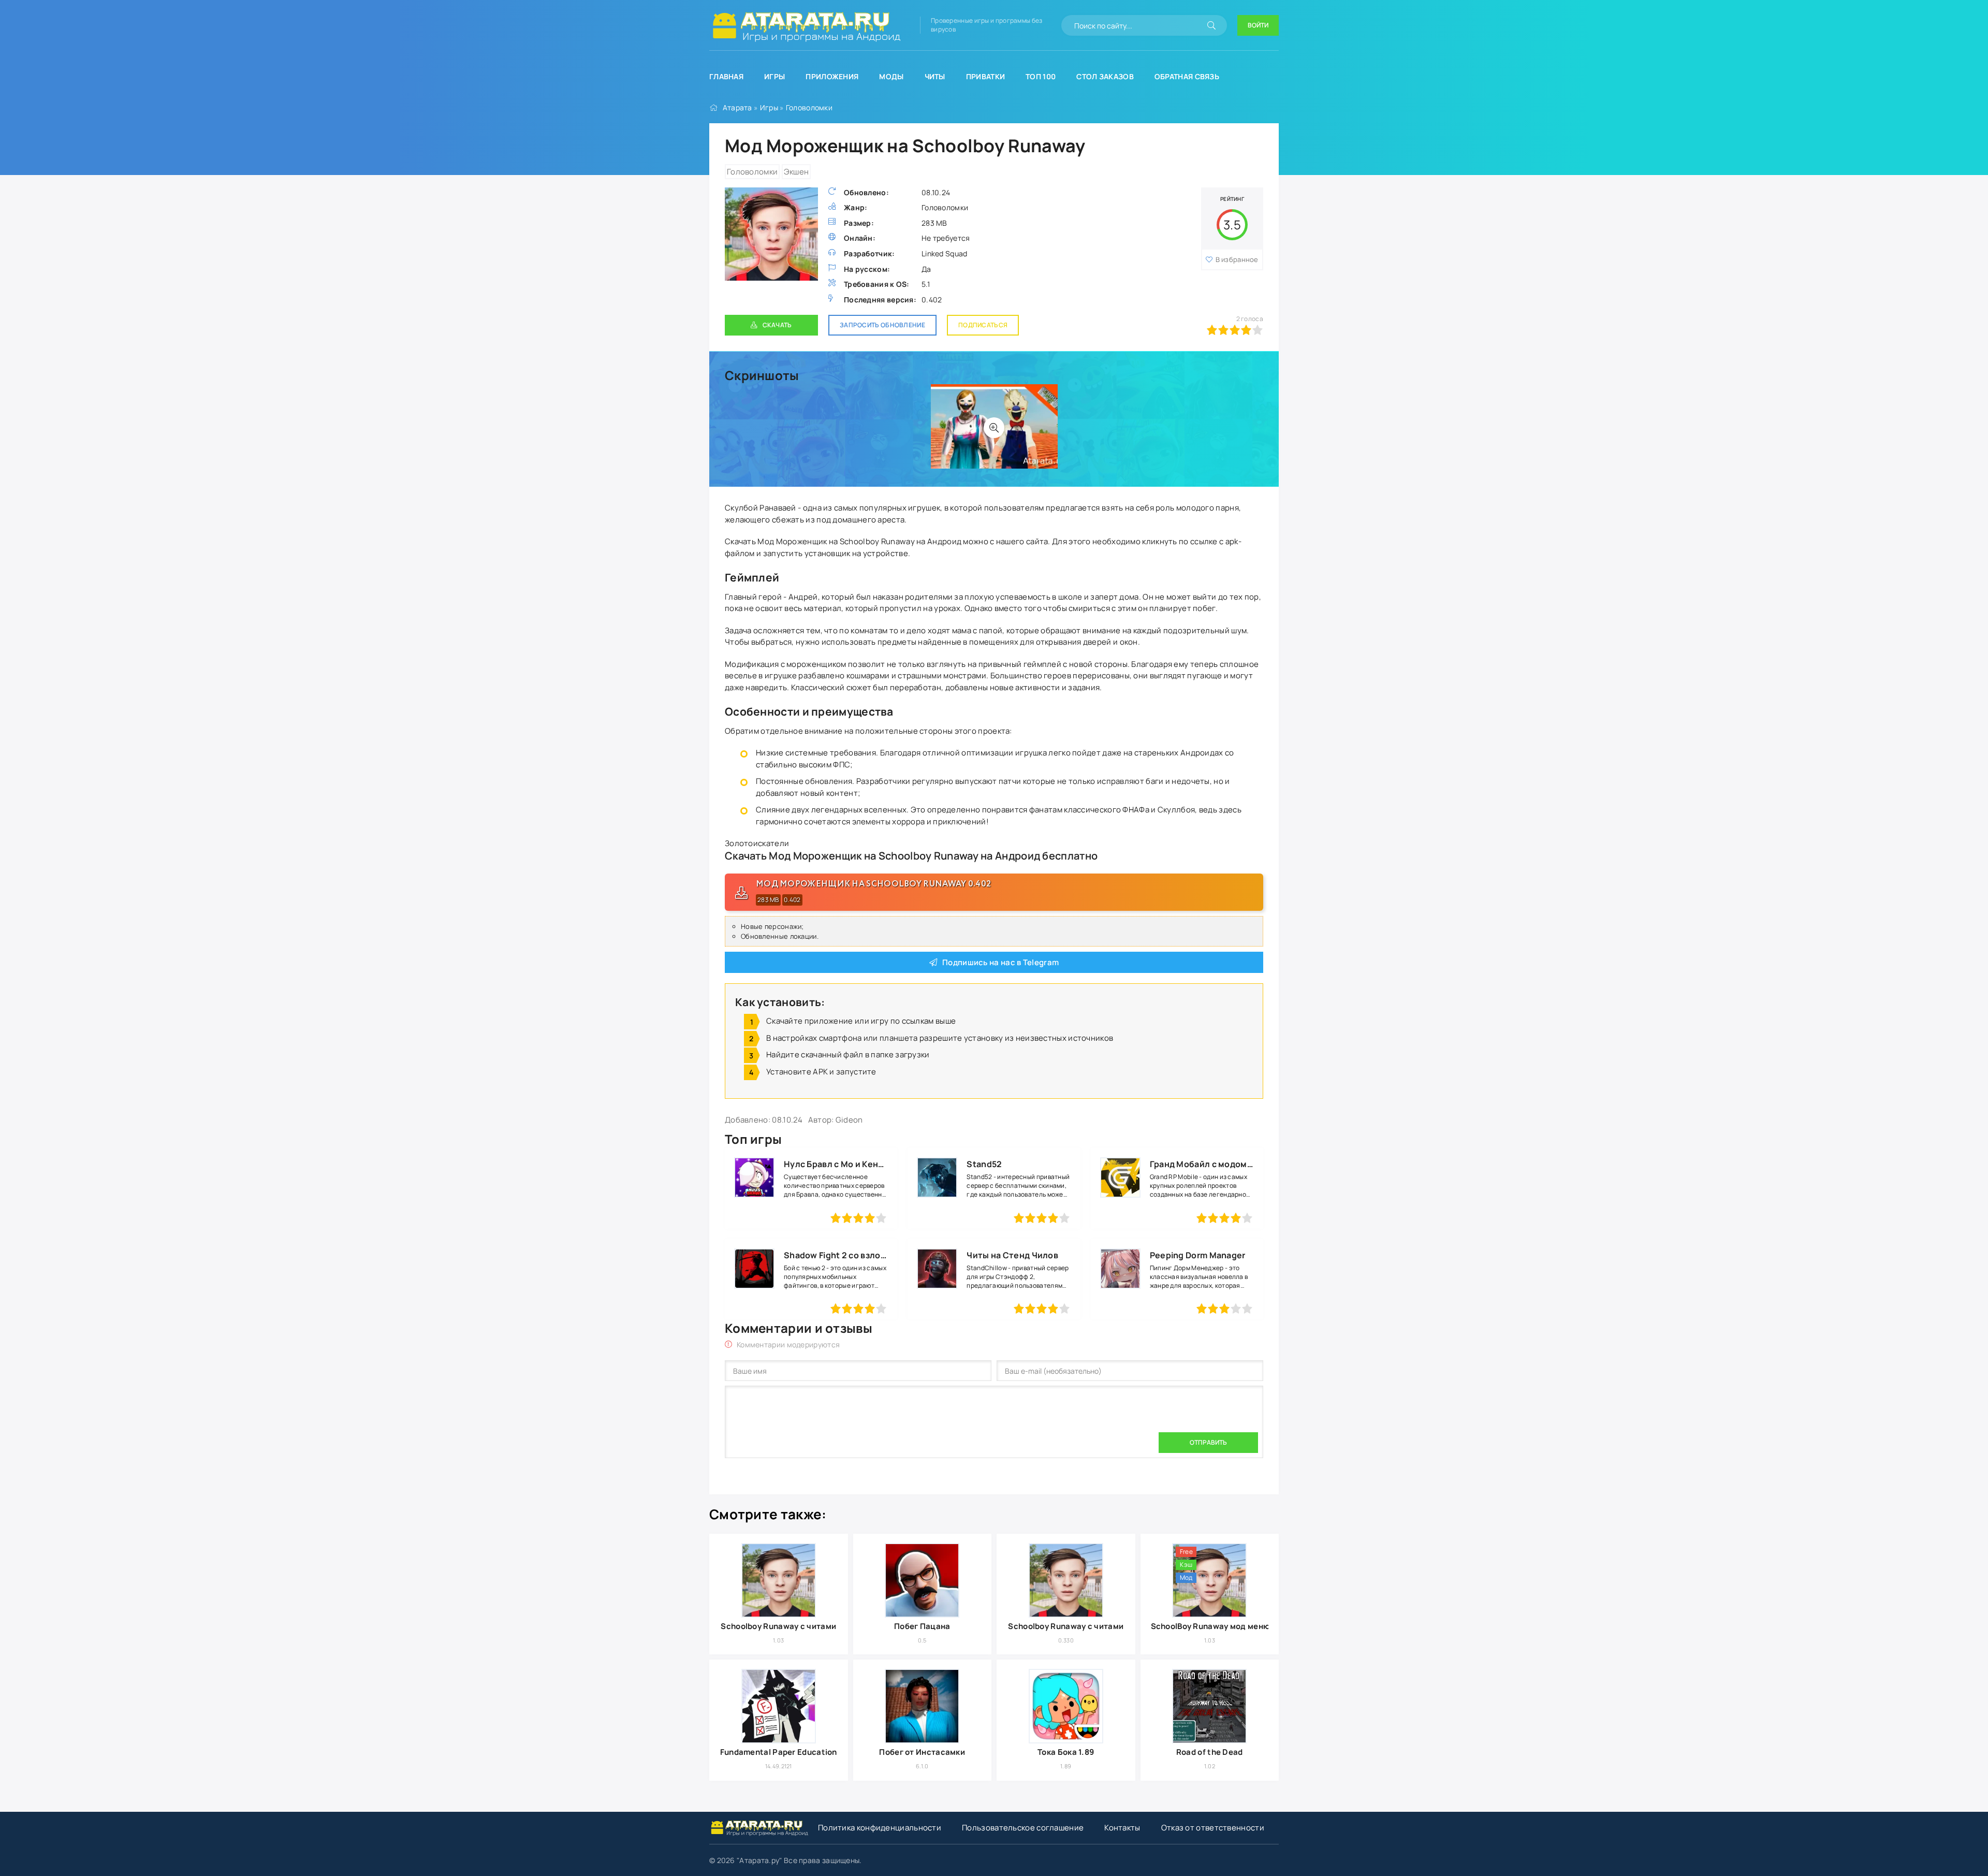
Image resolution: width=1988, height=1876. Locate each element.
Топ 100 (1041, 76)
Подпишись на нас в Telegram (1000, 962)
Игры (774, 76)
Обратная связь (1187, 76)
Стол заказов (1105, 76)
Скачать (777, 325)
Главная (726, 76)
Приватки (985, 76)
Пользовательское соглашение (1023, 1828)
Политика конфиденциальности (880, 1828)
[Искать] (1211, 25)
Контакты (1122, 1828)
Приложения (832, 76)
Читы (935, 76)
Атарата (737, 107)
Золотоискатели (757, 843)
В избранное (1237, 259)
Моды (891, 76)
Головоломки (809, 107)
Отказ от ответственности (1213, 1828)
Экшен (796, 172)
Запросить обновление (882, 325)
